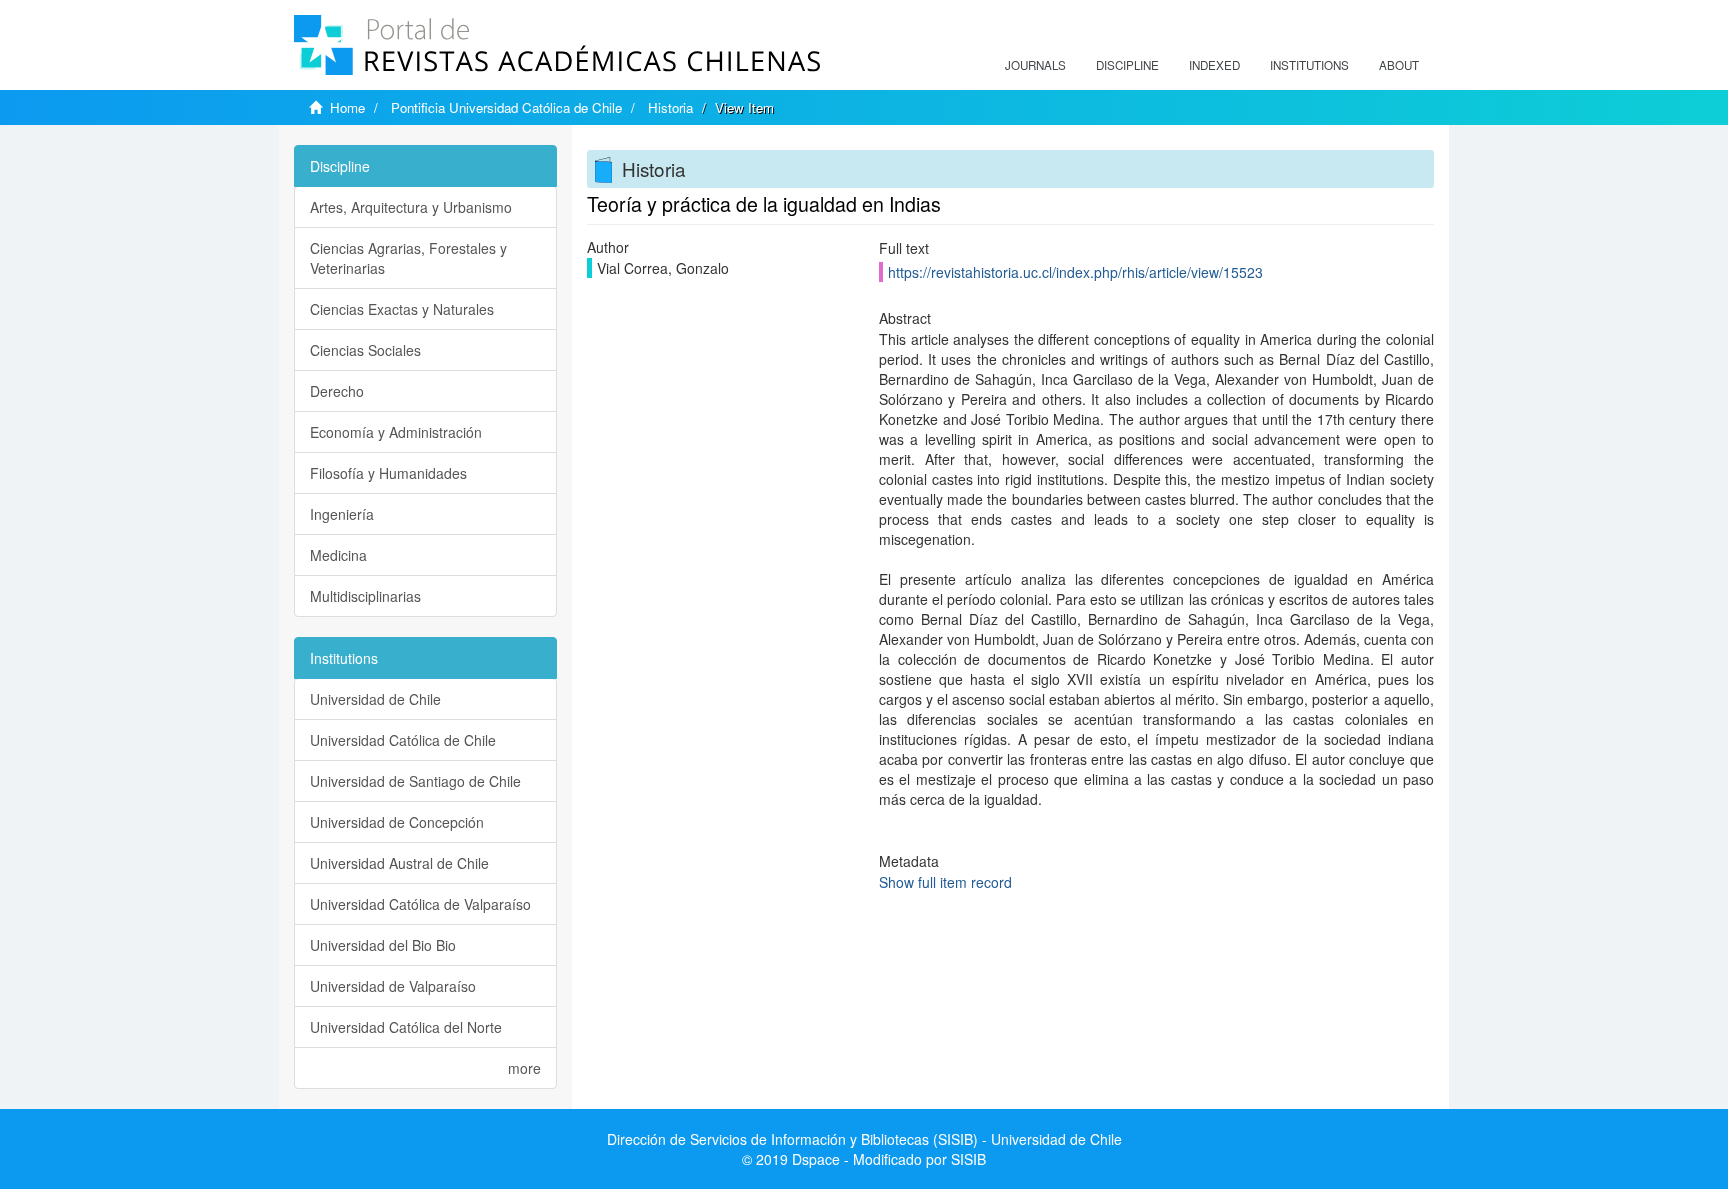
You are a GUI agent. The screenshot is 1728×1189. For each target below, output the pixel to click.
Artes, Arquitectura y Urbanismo (411, 207)
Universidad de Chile (375, 699)
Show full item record (945, 882)
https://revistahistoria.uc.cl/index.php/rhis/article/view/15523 (1075, 272)
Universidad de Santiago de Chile (415, 781)
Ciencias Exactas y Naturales (402, 309)
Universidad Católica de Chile (403, 740)
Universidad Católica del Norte (406, 1027)
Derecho (337, 391)
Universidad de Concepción (397, 822)
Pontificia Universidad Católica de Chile (506, 107)
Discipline (1127, 65)
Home (347, 107)
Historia (670, 107)
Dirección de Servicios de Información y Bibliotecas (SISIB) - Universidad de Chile (864, 1139)
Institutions (1309, 65)
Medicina (338, 555)
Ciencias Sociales (365, 350)
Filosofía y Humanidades (388, 473)
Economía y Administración (396, 432)
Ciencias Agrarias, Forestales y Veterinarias (408, 258)
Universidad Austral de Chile (399, 863)
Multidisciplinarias (365, 596)
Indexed (1214, 65)
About (1399, 65)
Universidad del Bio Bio (383, 945)
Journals (1035, 65)
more (524, 1068)
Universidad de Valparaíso (393, 986)
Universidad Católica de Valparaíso (420, 904)
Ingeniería (342, 514)
